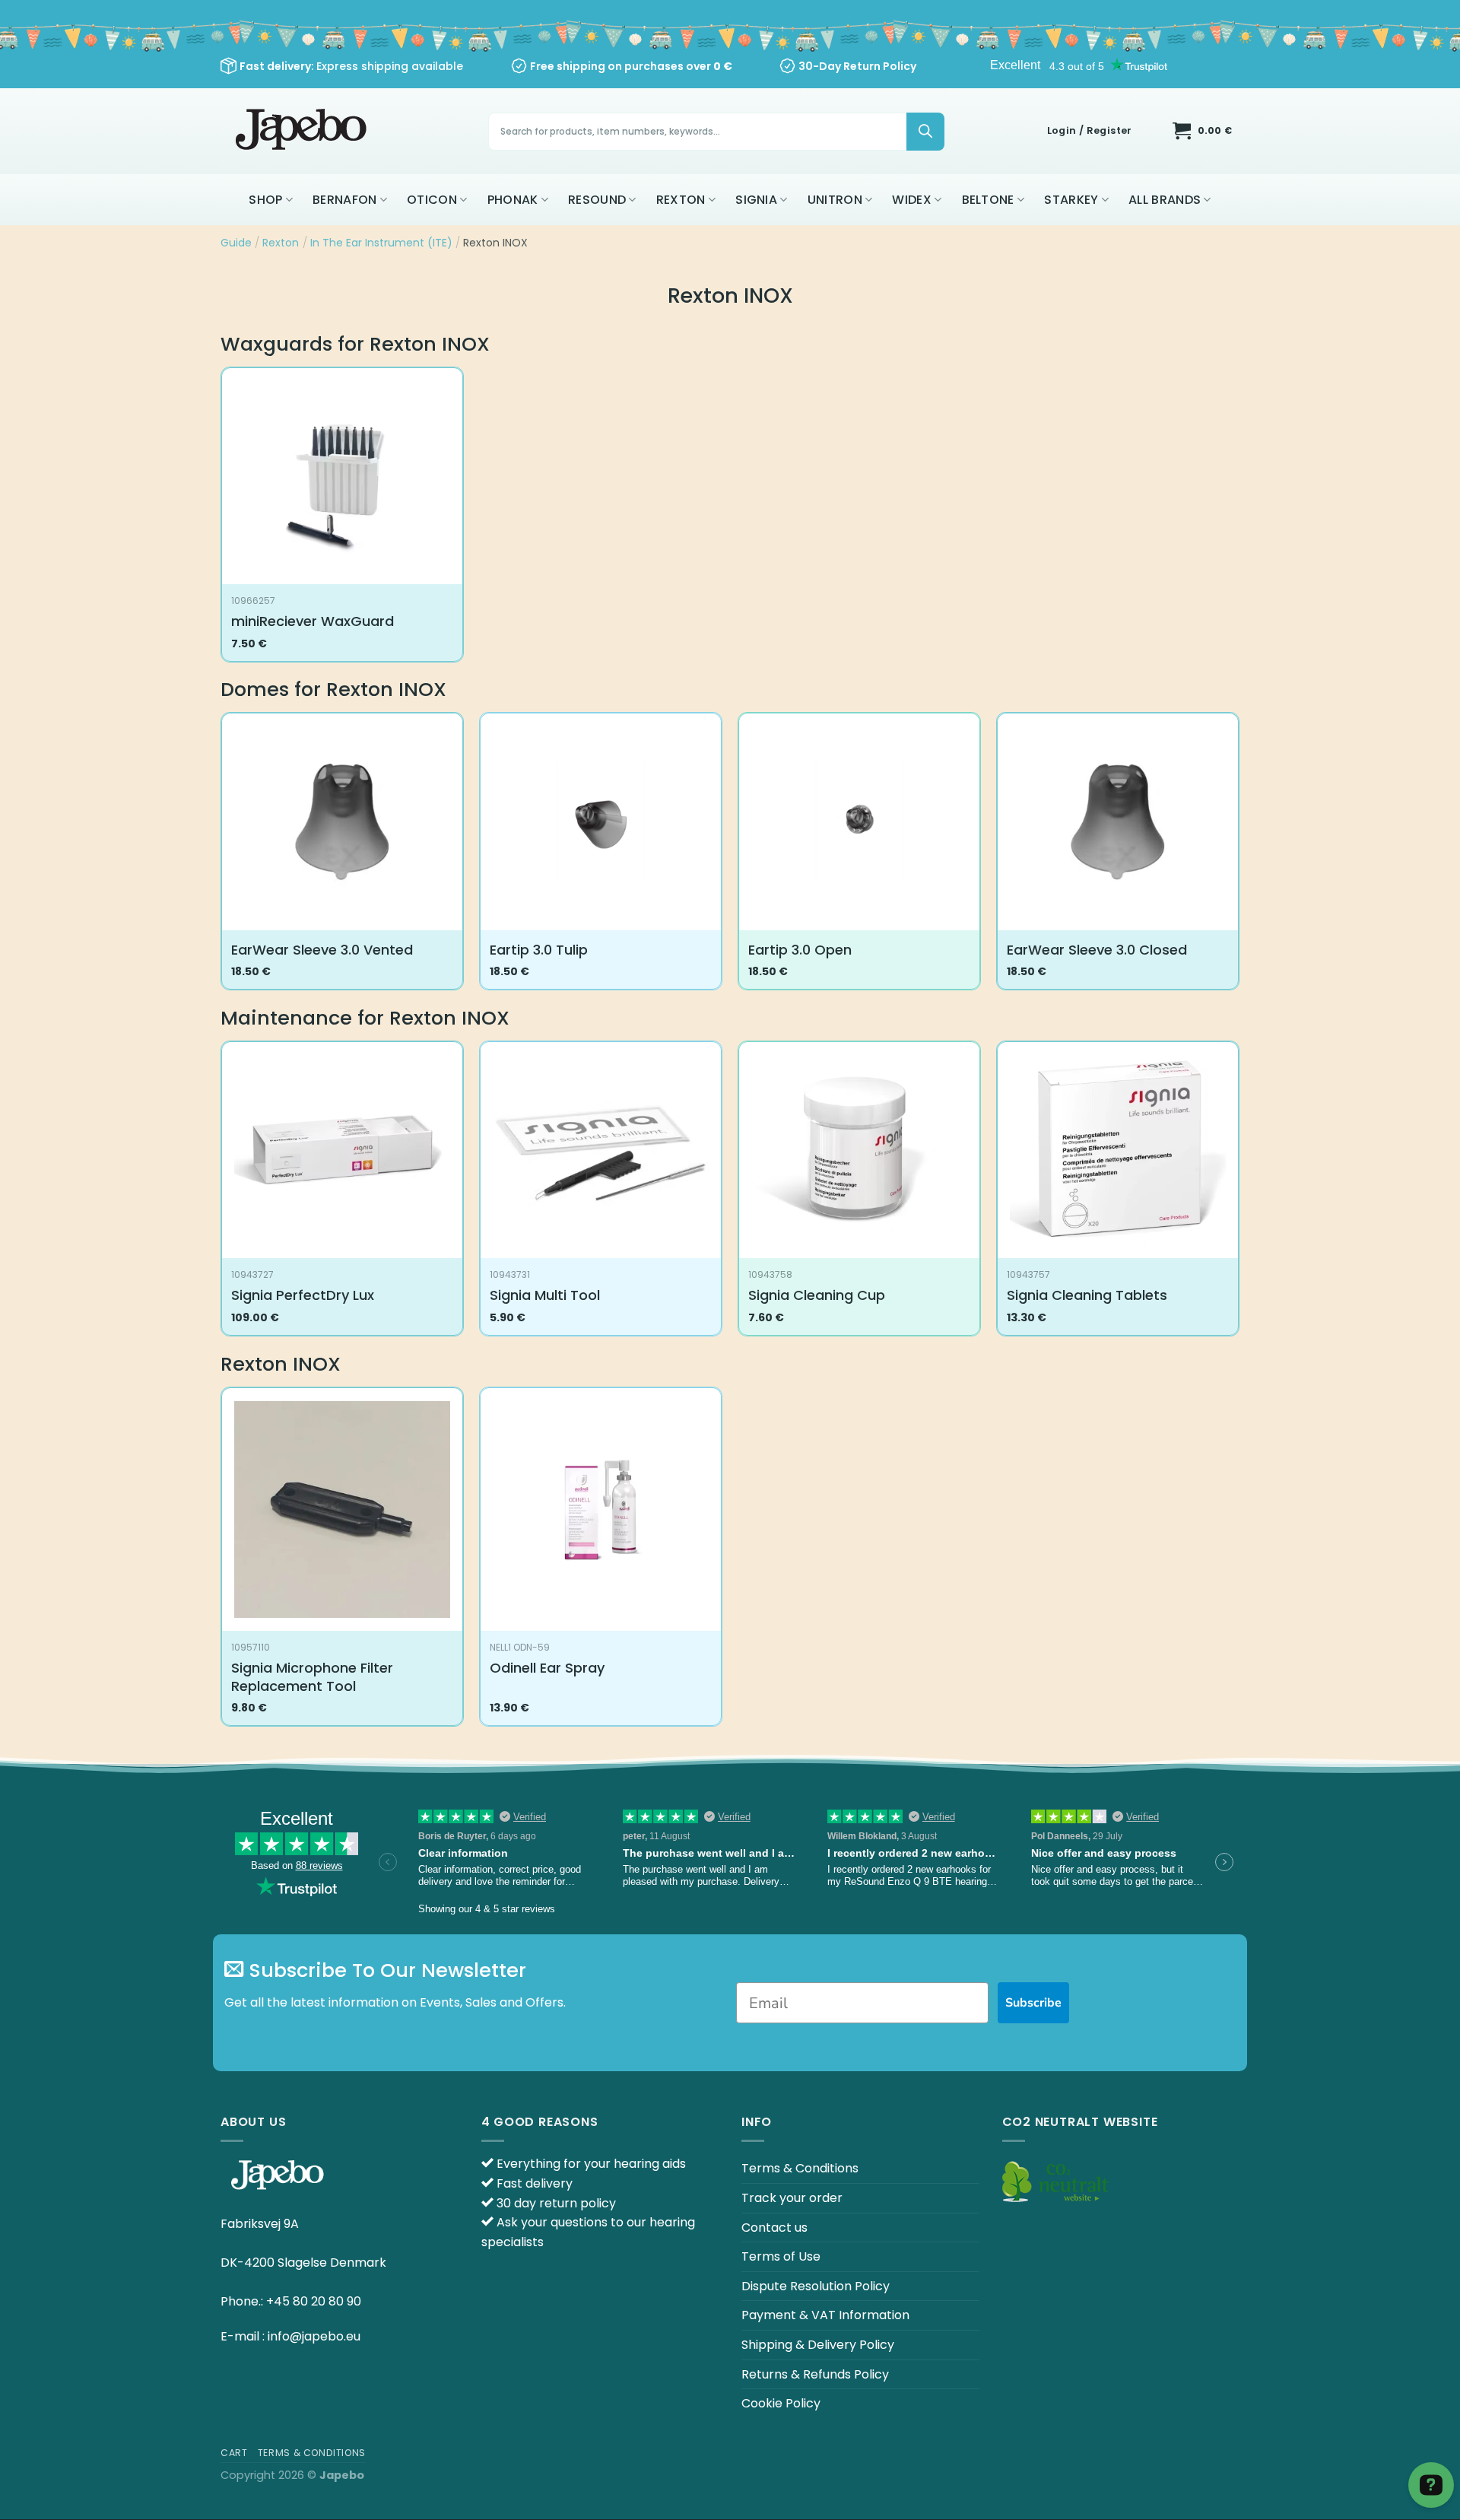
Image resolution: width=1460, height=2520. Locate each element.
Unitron (835, 200)
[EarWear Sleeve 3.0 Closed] (1118, 822)
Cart (234, 2453)
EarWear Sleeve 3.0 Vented (322, 950)
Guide (236, 243)
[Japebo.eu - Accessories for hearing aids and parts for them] (303, 131)
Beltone (988, 200)
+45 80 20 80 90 (314, 2301)
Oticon (432, 200)
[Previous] (221, 857)
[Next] (1239, 857)
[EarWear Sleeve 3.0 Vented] (342, 822)
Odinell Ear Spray (547, 1668)
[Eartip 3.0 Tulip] (601, 822)
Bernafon (345, 200)
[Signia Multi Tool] (601, 1150)
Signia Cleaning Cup (817, 1295)
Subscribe (1033, 2003)
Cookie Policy (781, 2403)
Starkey (1071, 200)
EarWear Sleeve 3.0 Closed (1097, 950)
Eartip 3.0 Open (800, 950)
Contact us (774, 2228)
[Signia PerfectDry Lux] (342, 1150)
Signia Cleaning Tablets (1087, 1295)
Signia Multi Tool (545, 1295)
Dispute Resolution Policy (816, 2286)
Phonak (513, 200)
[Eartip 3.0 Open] (859, 822)
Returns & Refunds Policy (815, 2374)
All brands (1165, 200)
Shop (265, 200)
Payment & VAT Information (825, 2315)
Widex (912, 200)
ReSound (597, 200)
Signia (756, 200)
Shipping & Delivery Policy (818, 2345)
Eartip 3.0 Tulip (539, 950)
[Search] (925, 132)
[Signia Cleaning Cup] (859, 1150)
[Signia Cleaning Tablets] (1118, 1150)
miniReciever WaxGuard (313, 621)
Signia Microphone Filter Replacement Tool (312, 1677)
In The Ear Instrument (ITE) (381, 243)
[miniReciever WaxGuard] (342, 477)
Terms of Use (781, 2256)
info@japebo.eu (314, 2336)
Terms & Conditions (800, 2168)
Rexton (681, 200)
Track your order (792, 2198)
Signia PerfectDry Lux (303, 1295)
